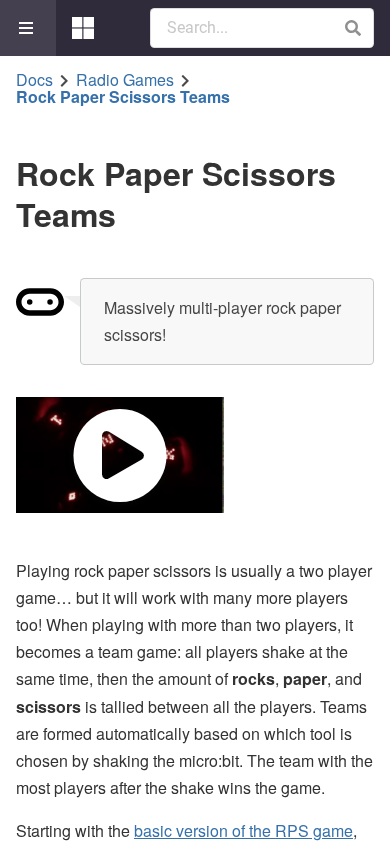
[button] (352, 28)
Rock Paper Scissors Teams (123, 97)
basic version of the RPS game (243, 830)
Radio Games (125, 80)
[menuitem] (28, 28)
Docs (34, 80)
